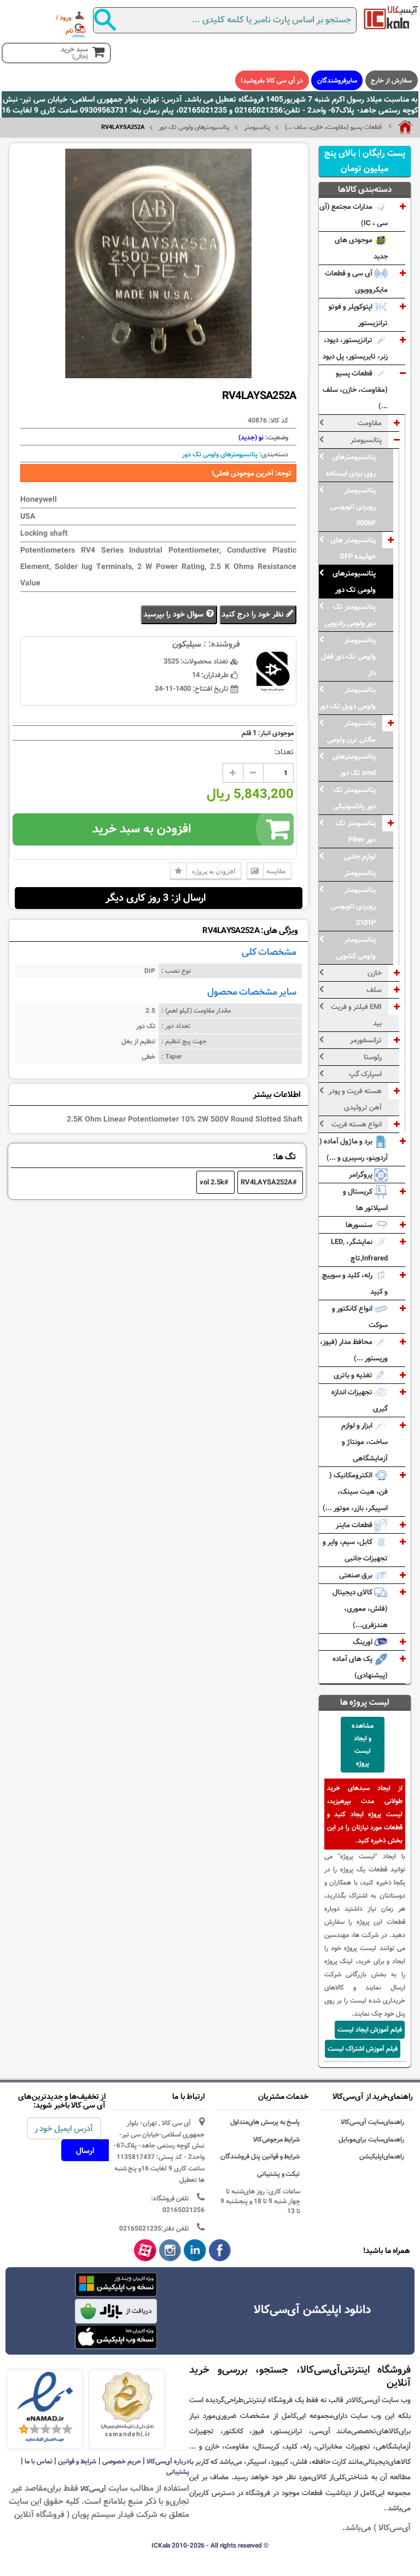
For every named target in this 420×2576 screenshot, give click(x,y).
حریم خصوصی (122, 2461)
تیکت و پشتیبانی (279, 2174)
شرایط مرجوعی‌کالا (277, 2140)
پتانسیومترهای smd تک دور (354, 765)
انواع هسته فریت (357, 1124)
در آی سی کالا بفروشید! (272, 80)
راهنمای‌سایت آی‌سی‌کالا (372, 2122)
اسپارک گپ (365, 1074)
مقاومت (370, 423)
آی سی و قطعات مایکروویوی (356, 281)
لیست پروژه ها (365, 1702)
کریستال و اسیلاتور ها (365, 1200)
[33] (116, 2337)
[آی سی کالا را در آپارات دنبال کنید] (145, 2251)
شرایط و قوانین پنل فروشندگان (260, 2157)
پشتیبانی (178, 2472)
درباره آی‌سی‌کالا (168, 2461)
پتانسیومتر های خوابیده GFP (353, 548)
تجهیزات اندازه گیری (360, 1400)
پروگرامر (361, 1175)
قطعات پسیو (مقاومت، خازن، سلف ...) (333, 127)
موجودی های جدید (361, 248)
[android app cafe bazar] (116, 2312)
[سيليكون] (391, 17)
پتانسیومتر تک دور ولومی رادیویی (350, 615)
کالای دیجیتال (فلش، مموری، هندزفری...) (360, 1609)
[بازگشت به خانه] (400, 127)
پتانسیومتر (257, 127)
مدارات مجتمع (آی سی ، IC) (354, 215)
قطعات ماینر (355, 1525)
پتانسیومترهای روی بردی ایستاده (351, 465)
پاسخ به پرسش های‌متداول (265, 2122)
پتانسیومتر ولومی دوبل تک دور (348, 698)
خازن (375, 973)
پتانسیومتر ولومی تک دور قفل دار (348, 656)
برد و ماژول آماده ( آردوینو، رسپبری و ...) (354, 1149)
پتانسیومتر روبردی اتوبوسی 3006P (353, 507)
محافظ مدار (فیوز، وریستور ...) (354, 1350)
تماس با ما (39, 2461)
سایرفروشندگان (337, 80)
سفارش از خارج (391, 80)
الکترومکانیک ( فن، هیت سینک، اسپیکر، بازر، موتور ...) (355, 1492)
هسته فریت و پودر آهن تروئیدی (355, 1099)
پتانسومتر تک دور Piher (356, 831)
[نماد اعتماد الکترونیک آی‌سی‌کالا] (45, 2408)
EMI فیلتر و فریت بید (356, 1015)
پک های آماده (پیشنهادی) (360, 1667)
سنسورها (360, 1225)
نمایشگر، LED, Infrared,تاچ (359, 1250)
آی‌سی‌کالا (93, 2489)
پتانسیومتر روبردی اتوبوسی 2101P (353, 906)
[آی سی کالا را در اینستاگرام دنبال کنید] (170, 2251)
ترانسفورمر (366, 1040)
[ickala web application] (116, 2286)
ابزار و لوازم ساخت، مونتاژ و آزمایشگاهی (364, 1442)
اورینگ (363, 1642)
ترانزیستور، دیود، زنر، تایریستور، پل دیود (355, 348)
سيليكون (187, 644)
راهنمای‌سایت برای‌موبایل (371, 2140)
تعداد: (284, 752)
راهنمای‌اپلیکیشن (382, 2157)
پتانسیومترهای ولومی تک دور (194, 127)
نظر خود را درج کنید (253, 615)
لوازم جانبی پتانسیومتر (360, 865)
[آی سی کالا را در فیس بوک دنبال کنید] (220, 2251)
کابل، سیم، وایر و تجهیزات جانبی (355, 1550)
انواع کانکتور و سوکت (360, 1317)
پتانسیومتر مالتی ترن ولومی (351, 731)
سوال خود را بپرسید (174, 615)
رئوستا (373, 1057)
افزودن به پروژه (214, 871)
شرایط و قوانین (77, 2461)
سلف (374, 990)
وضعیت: (276, 437)
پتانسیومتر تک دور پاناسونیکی (354, 798)
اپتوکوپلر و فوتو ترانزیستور (358, 315)
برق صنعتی (357, 1575)
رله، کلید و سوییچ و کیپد (355, 1283)
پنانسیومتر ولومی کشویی (356, 948)
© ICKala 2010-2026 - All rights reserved (210, 2545)
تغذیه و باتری (354, 1375)
